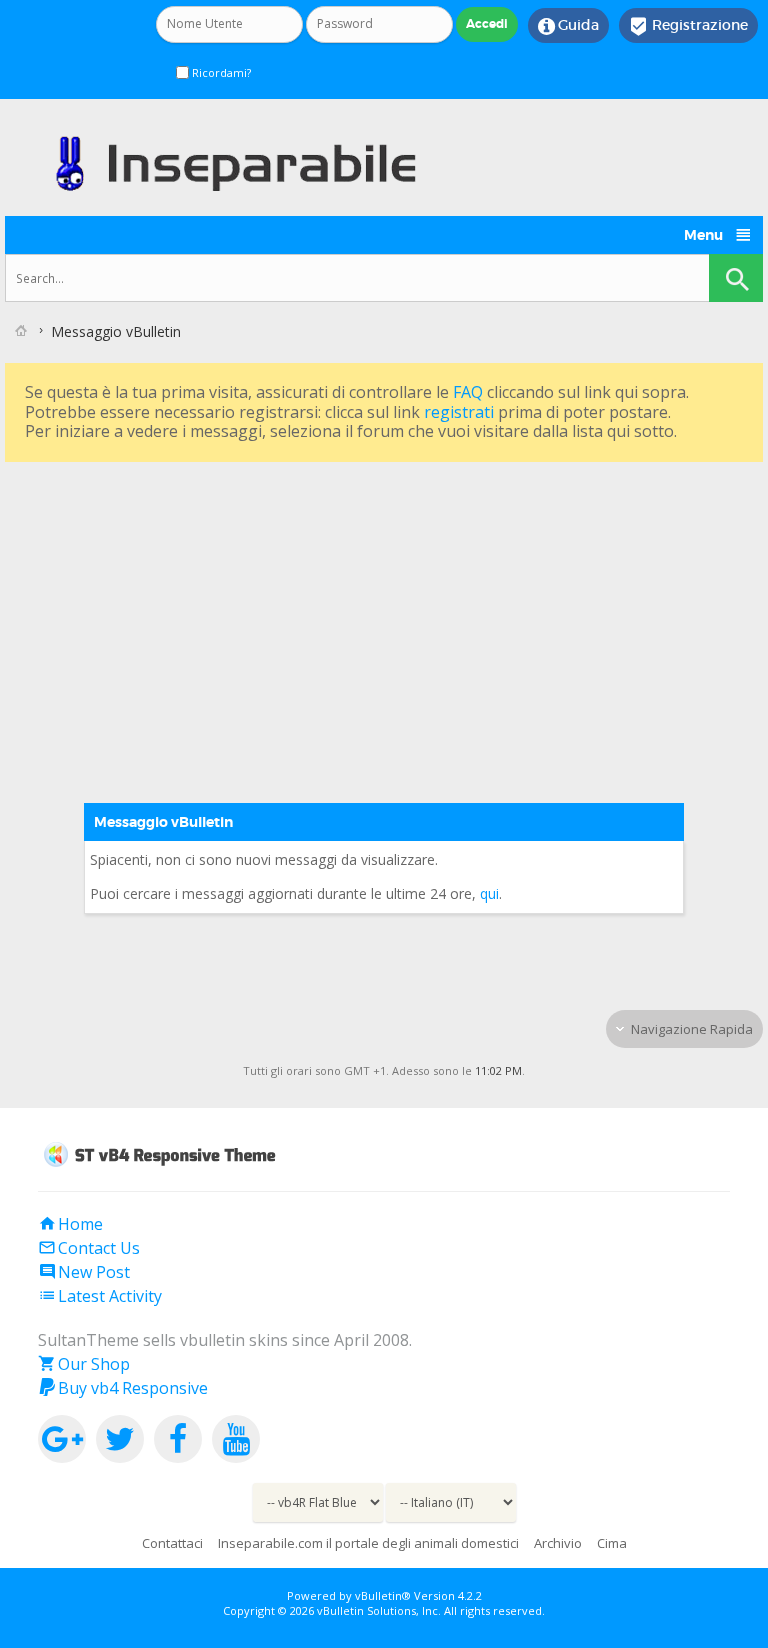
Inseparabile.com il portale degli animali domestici (368, 1543)
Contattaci (172, 1543)
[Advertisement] (384, 607)
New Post (84, 1272)
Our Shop (84, 1364)
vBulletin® (383, 1595)
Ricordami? (220, 72)
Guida (568, 26)
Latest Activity (100, 1296)
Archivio (558, 1543)
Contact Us (89, 1248)
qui (489, 893)
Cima (612, 1543)
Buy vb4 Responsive (123, 1388)
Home (70, 1224)
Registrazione (688, 26)
